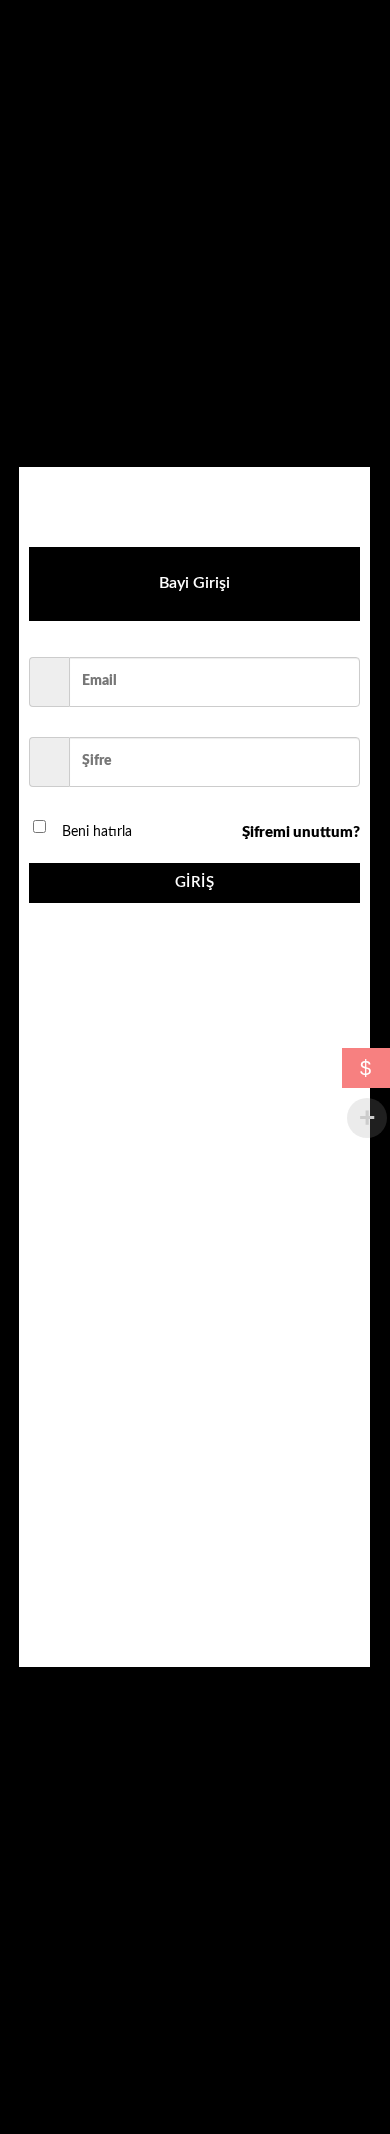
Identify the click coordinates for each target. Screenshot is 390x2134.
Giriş (194, 882)
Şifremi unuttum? (301, 832)
